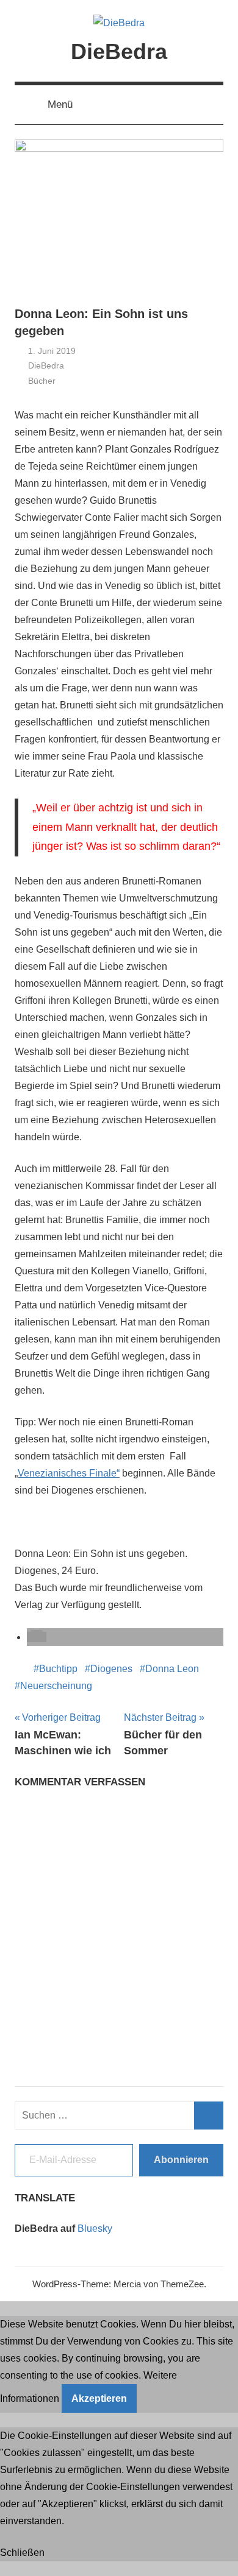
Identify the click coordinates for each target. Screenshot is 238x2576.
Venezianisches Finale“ (69, 1473)
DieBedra (119, 51)
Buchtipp (58, 1669)
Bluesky (95, 2228)
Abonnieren (181, 2160)
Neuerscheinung (56, 1686)
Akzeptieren (99, 2398)
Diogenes (111, 1669)
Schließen (22, 2553)
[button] (37, 1637)
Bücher (42, 381)
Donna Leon (172, 1669)
